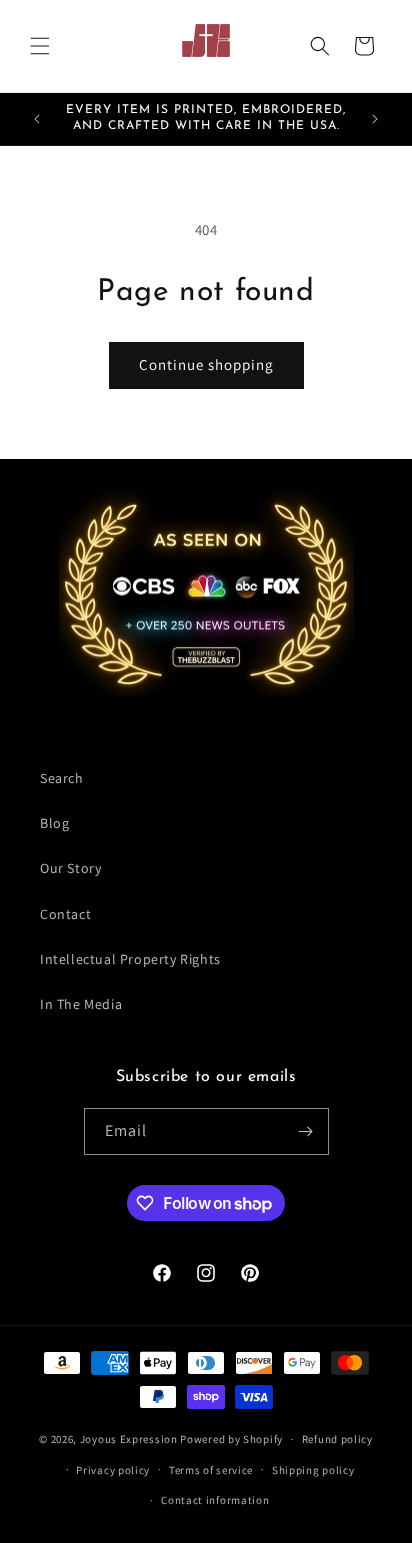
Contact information (215, 1500)
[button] (40, 46)
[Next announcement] (375, 119)
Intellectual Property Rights (130, 959)
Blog (54, 823)
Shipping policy (313, 1470)
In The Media (81, 1004)
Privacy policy (113, 1470)
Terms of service (211, 1470)
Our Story (70, 868)
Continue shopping (206, 364)
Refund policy (337, 1439)
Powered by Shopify (231, 1439)
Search (62, 778)
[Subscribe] (306, 1131)
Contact (65, 914)
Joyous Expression (129, 1439)
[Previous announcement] (37, 119)
